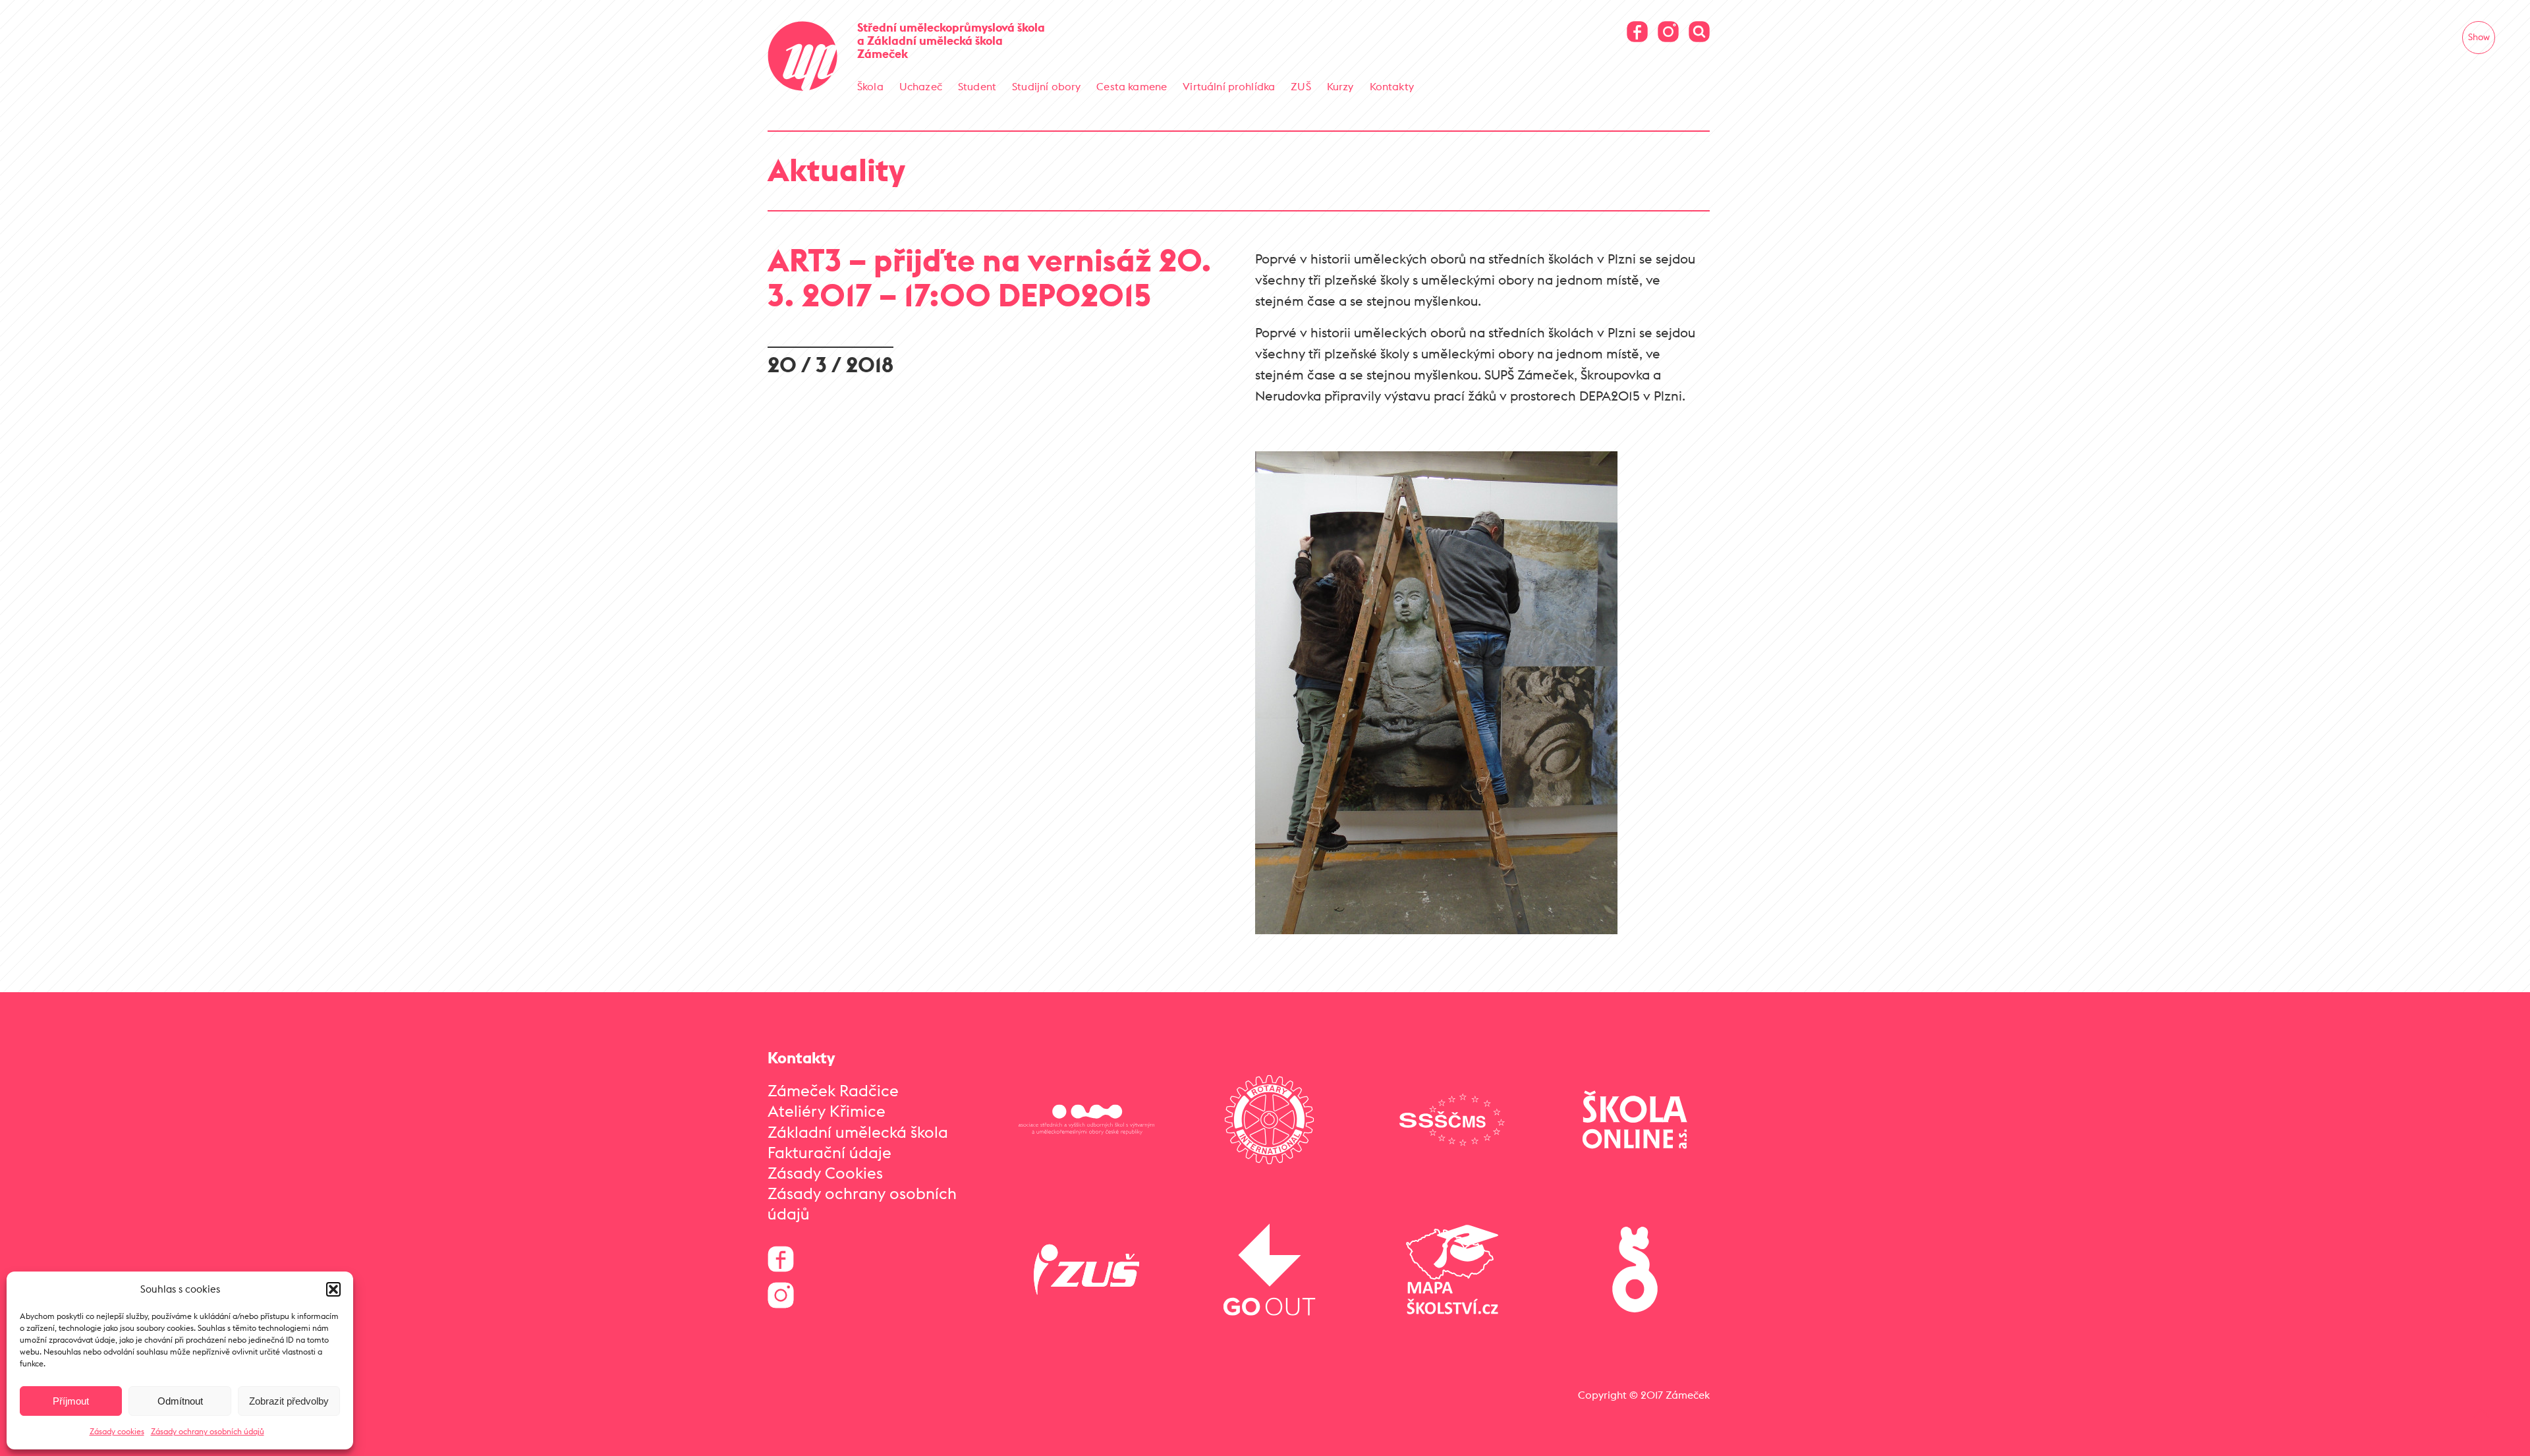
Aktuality (836, 170)
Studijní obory (1046, 86)
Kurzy (1340, 86)
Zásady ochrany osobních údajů (208, 1431)
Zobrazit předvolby (289, 1401)
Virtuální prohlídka (1229, 86)
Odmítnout (180, 1401)
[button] (333, 1289)
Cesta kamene (1132, 86)
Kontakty (1392, 86)
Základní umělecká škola (858, 1132)
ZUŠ (1301, 86)
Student (977, 86)
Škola (870, 86)
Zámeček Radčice (833, 1090)
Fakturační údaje (829, 1152)
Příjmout (71, 1401)
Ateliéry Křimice (827, 1111)
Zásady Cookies (825, 1173)
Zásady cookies (117, 1431)
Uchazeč (921, 86)
